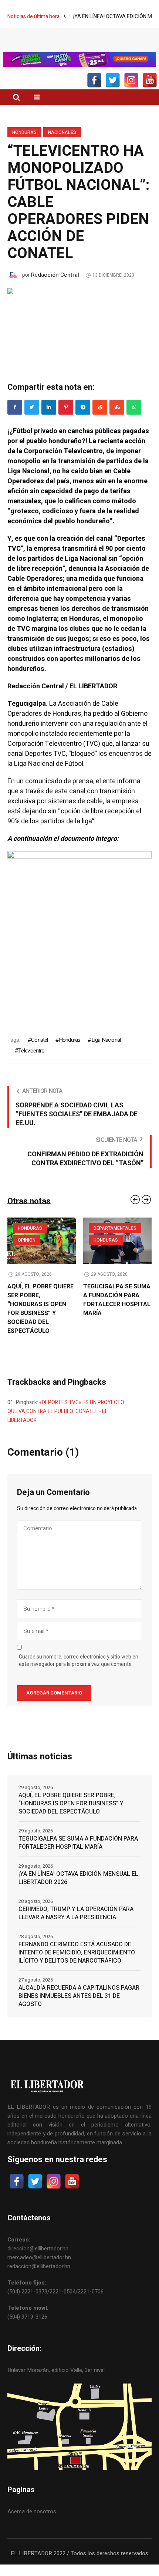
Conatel (39, 1055)
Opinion (27, 1255)
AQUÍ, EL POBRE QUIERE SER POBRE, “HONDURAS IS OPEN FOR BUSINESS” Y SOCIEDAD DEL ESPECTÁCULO (40, 1324)
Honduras (24, 147)
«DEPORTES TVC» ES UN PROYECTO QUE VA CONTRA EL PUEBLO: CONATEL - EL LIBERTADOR (66, 1426)
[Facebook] (15, 422)
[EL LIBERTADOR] (79, 49)
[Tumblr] (134, 422)
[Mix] (117, 422)
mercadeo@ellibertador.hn (39, 2272)
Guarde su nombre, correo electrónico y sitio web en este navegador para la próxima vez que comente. (79, 1676)
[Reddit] (100, 422)
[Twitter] (32, 422)
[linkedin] (49, 422)
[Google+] (83, 422)
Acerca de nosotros (32, 2526)
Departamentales (115, 1243)
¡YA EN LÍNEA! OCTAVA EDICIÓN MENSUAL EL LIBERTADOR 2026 (78, 1893)
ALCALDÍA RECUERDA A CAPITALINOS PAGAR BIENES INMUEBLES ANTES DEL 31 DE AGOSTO (79, 2011)
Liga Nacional (106, 1055)
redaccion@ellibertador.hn (39, 2281)
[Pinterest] (66, 422)
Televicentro (31, 1065)
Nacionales (62, 147)
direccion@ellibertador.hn (38, 2263)
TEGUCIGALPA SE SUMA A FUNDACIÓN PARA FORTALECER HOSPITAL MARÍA (117, 1315)
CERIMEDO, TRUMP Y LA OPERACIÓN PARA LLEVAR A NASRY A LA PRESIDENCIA (76, 1928)
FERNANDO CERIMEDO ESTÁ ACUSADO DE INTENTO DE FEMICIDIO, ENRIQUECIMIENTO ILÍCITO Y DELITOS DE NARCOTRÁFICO (77, 1967)
